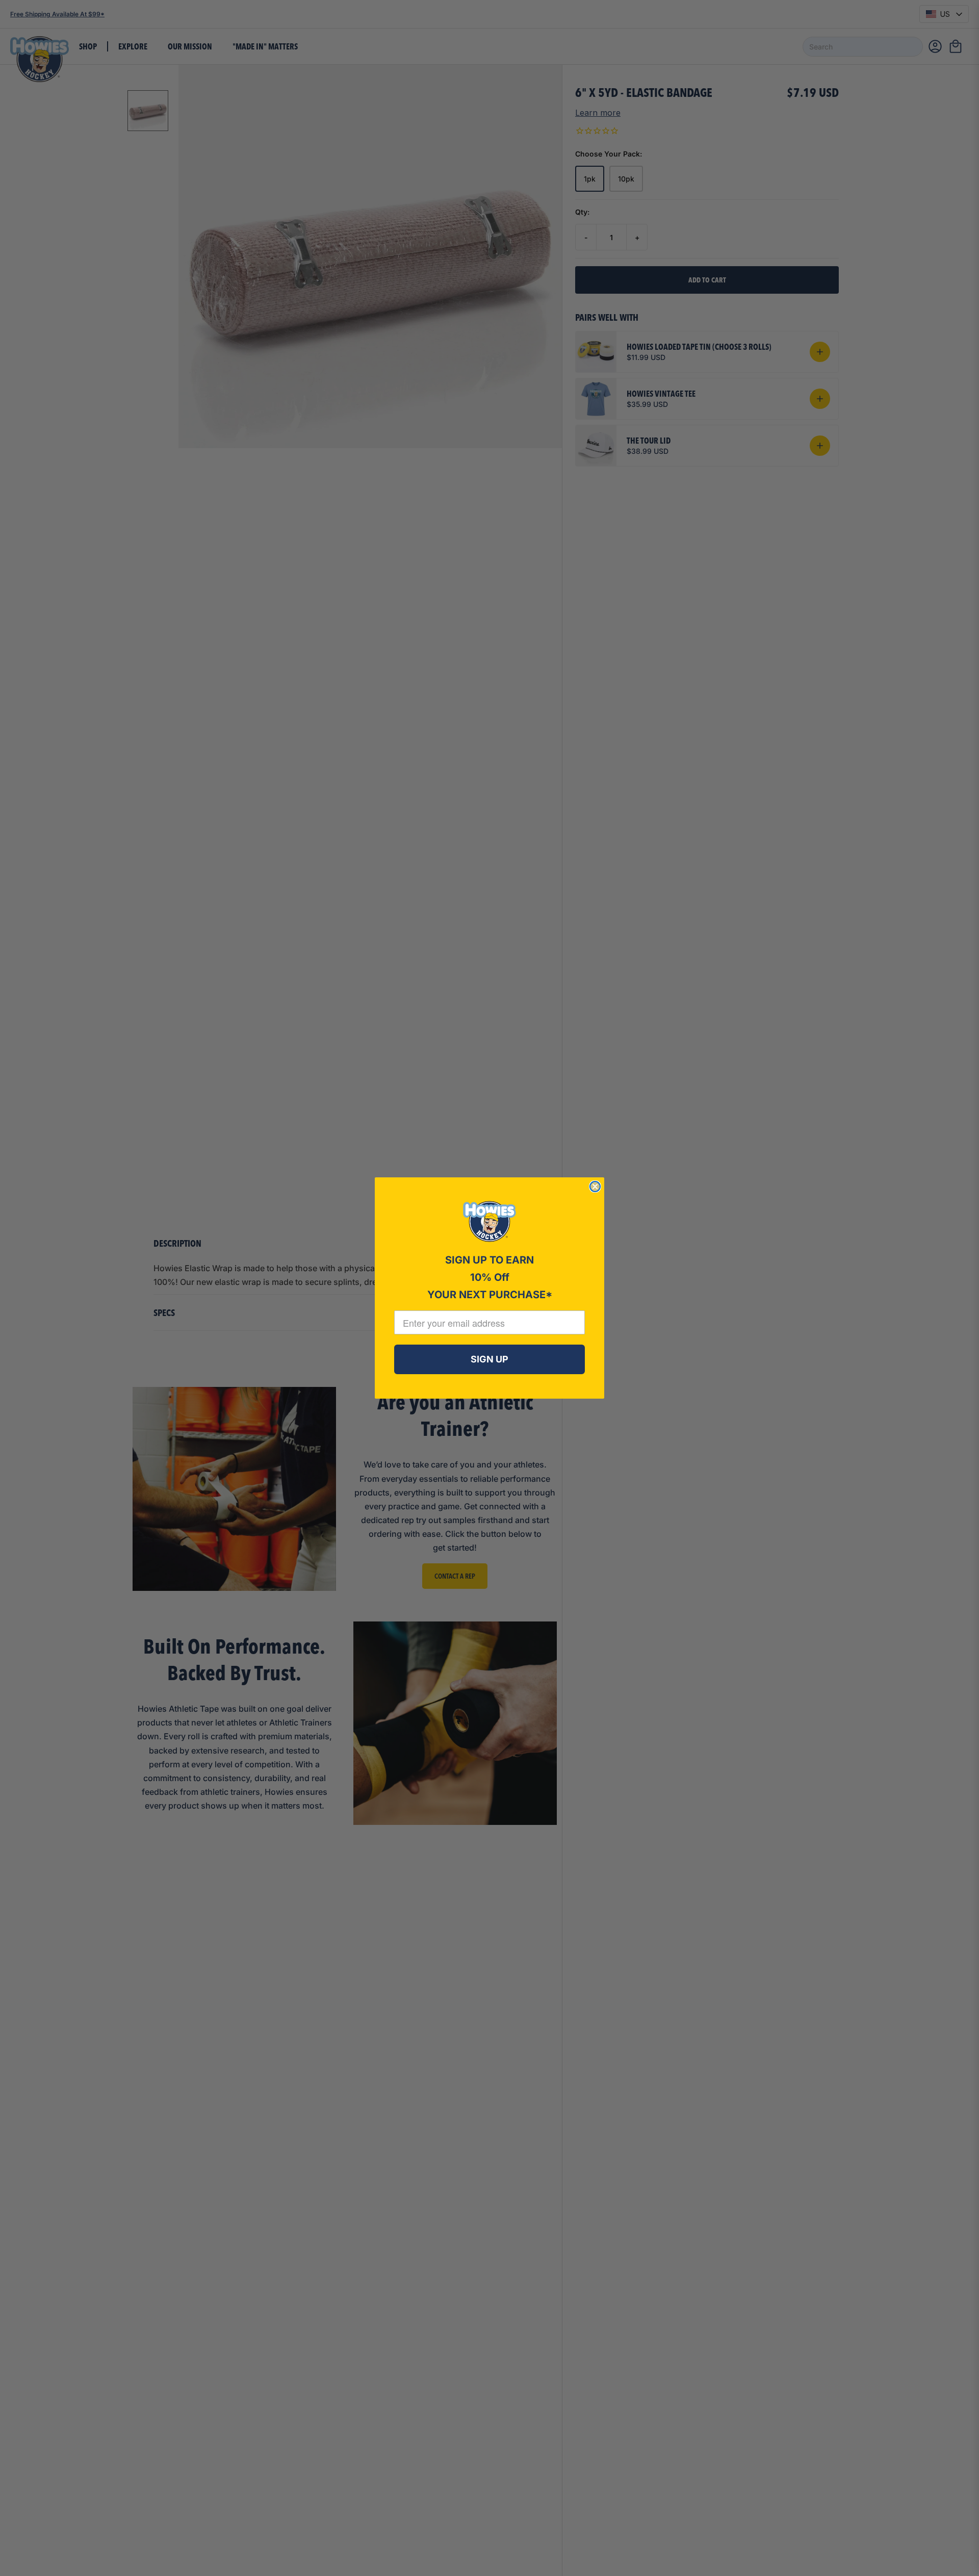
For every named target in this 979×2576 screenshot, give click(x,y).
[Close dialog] (595, 1187)
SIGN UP (489, 1359)
